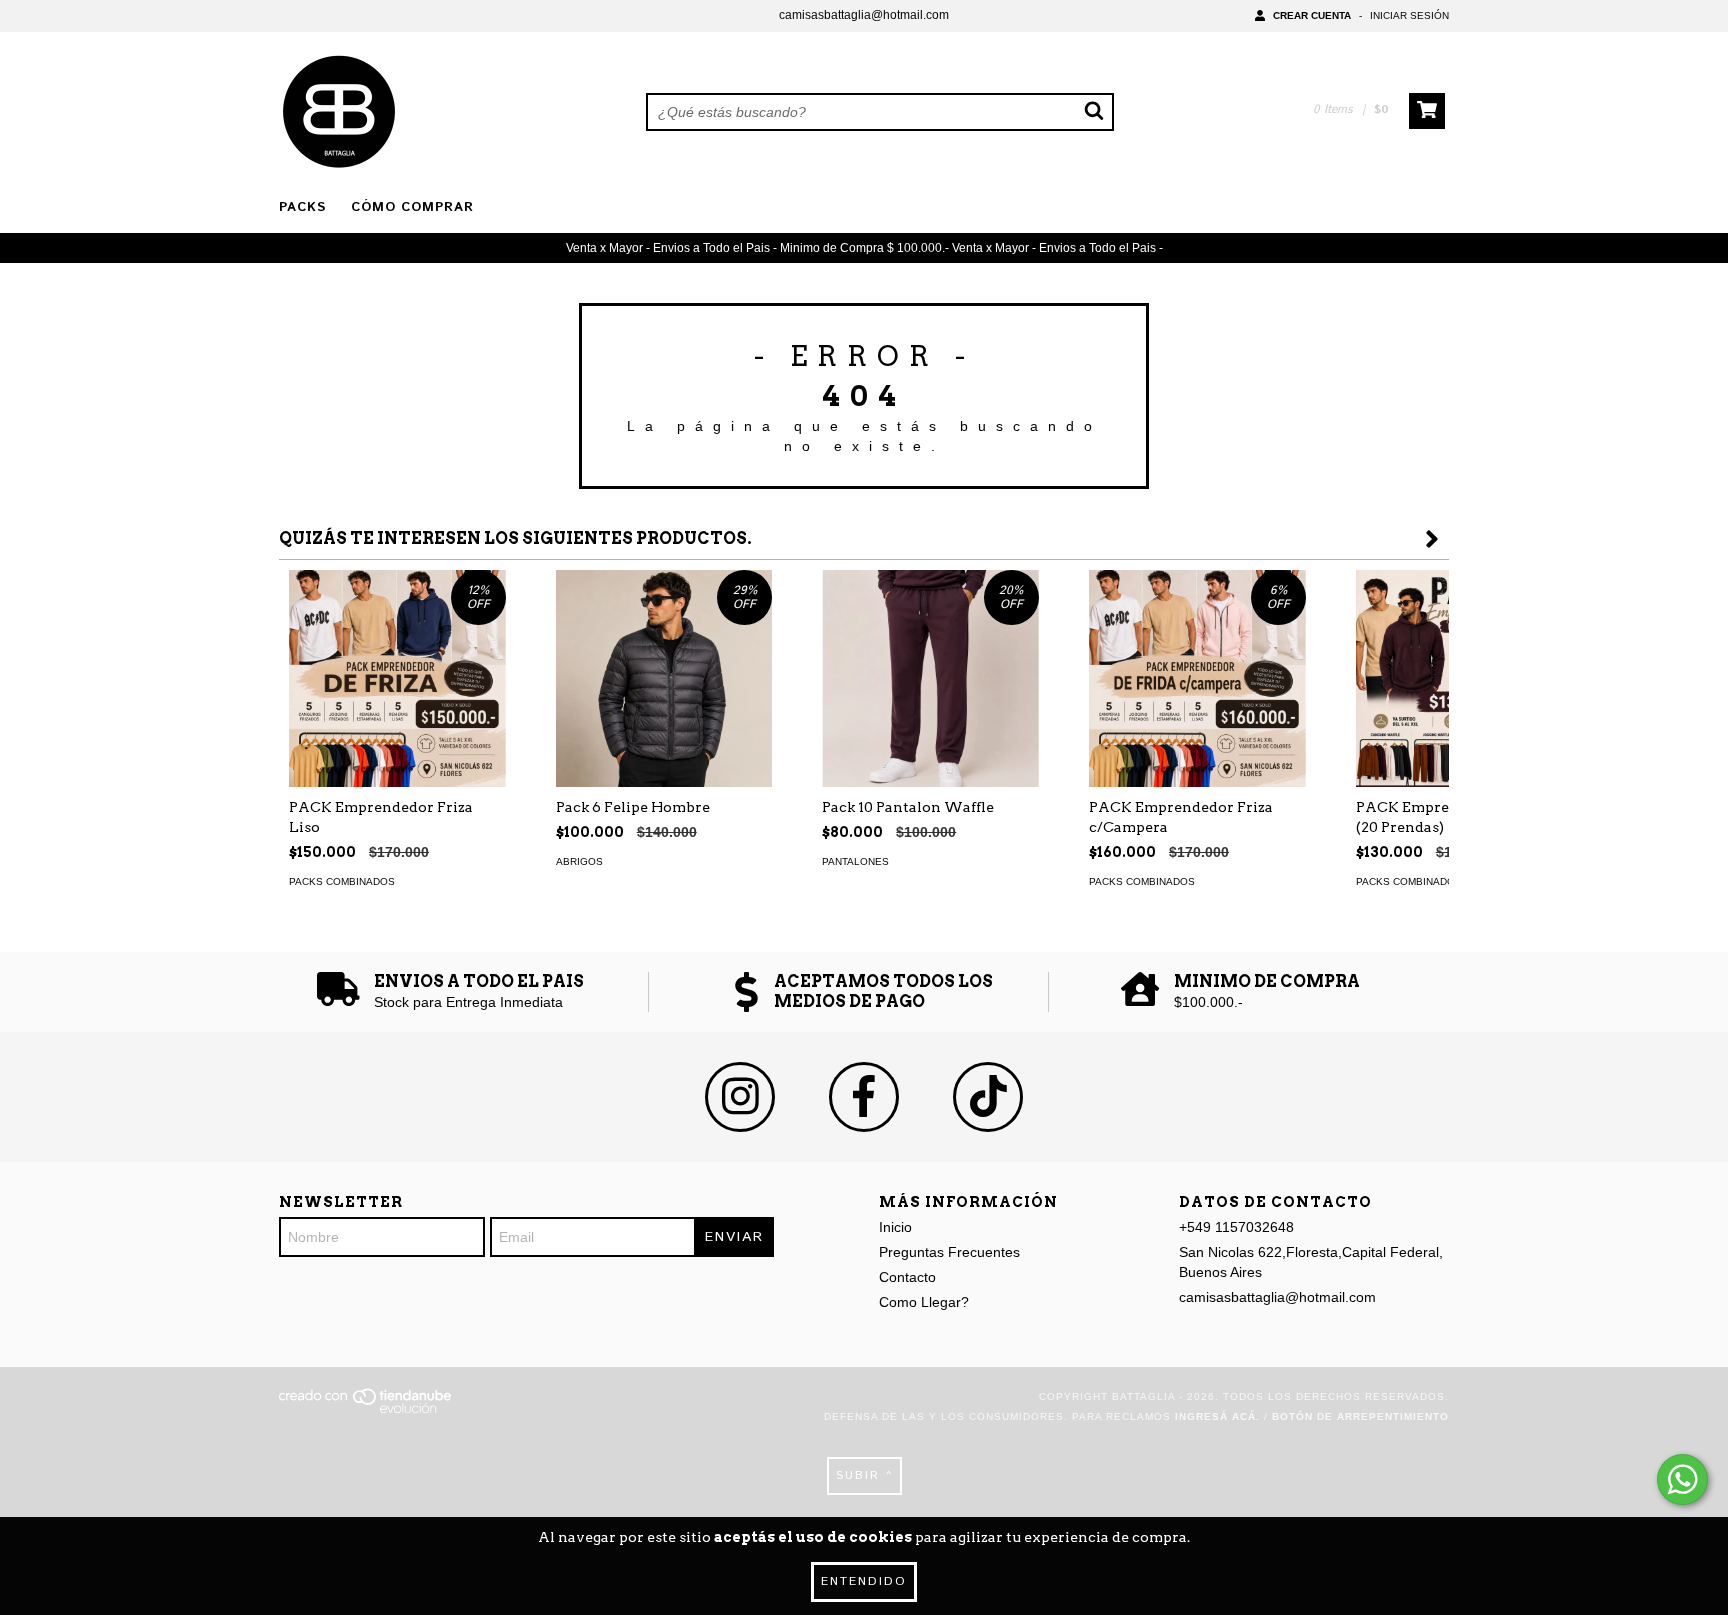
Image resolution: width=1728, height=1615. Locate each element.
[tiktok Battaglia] (988, 1097)
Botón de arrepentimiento (1360, 1416)
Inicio (895, 1227)
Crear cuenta (1312, 15)
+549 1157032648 (1236, 1227)
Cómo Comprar (412, 207)
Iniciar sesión (1409, 15)
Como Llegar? (924, 1302)
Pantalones (855, 861)
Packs (302, 207)
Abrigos (579, 861)
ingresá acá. (1217, 1416)
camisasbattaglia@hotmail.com (864, 15)
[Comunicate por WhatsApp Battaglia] (1682, 1479)
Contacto (907, 1277)
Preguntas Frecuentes (949, 1252)
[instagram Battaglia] (740, 1097)
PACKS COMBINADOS (342, 881)
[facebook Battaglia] (864, 1097)
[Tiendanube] (366, 1409)
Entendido (864, 1581)
